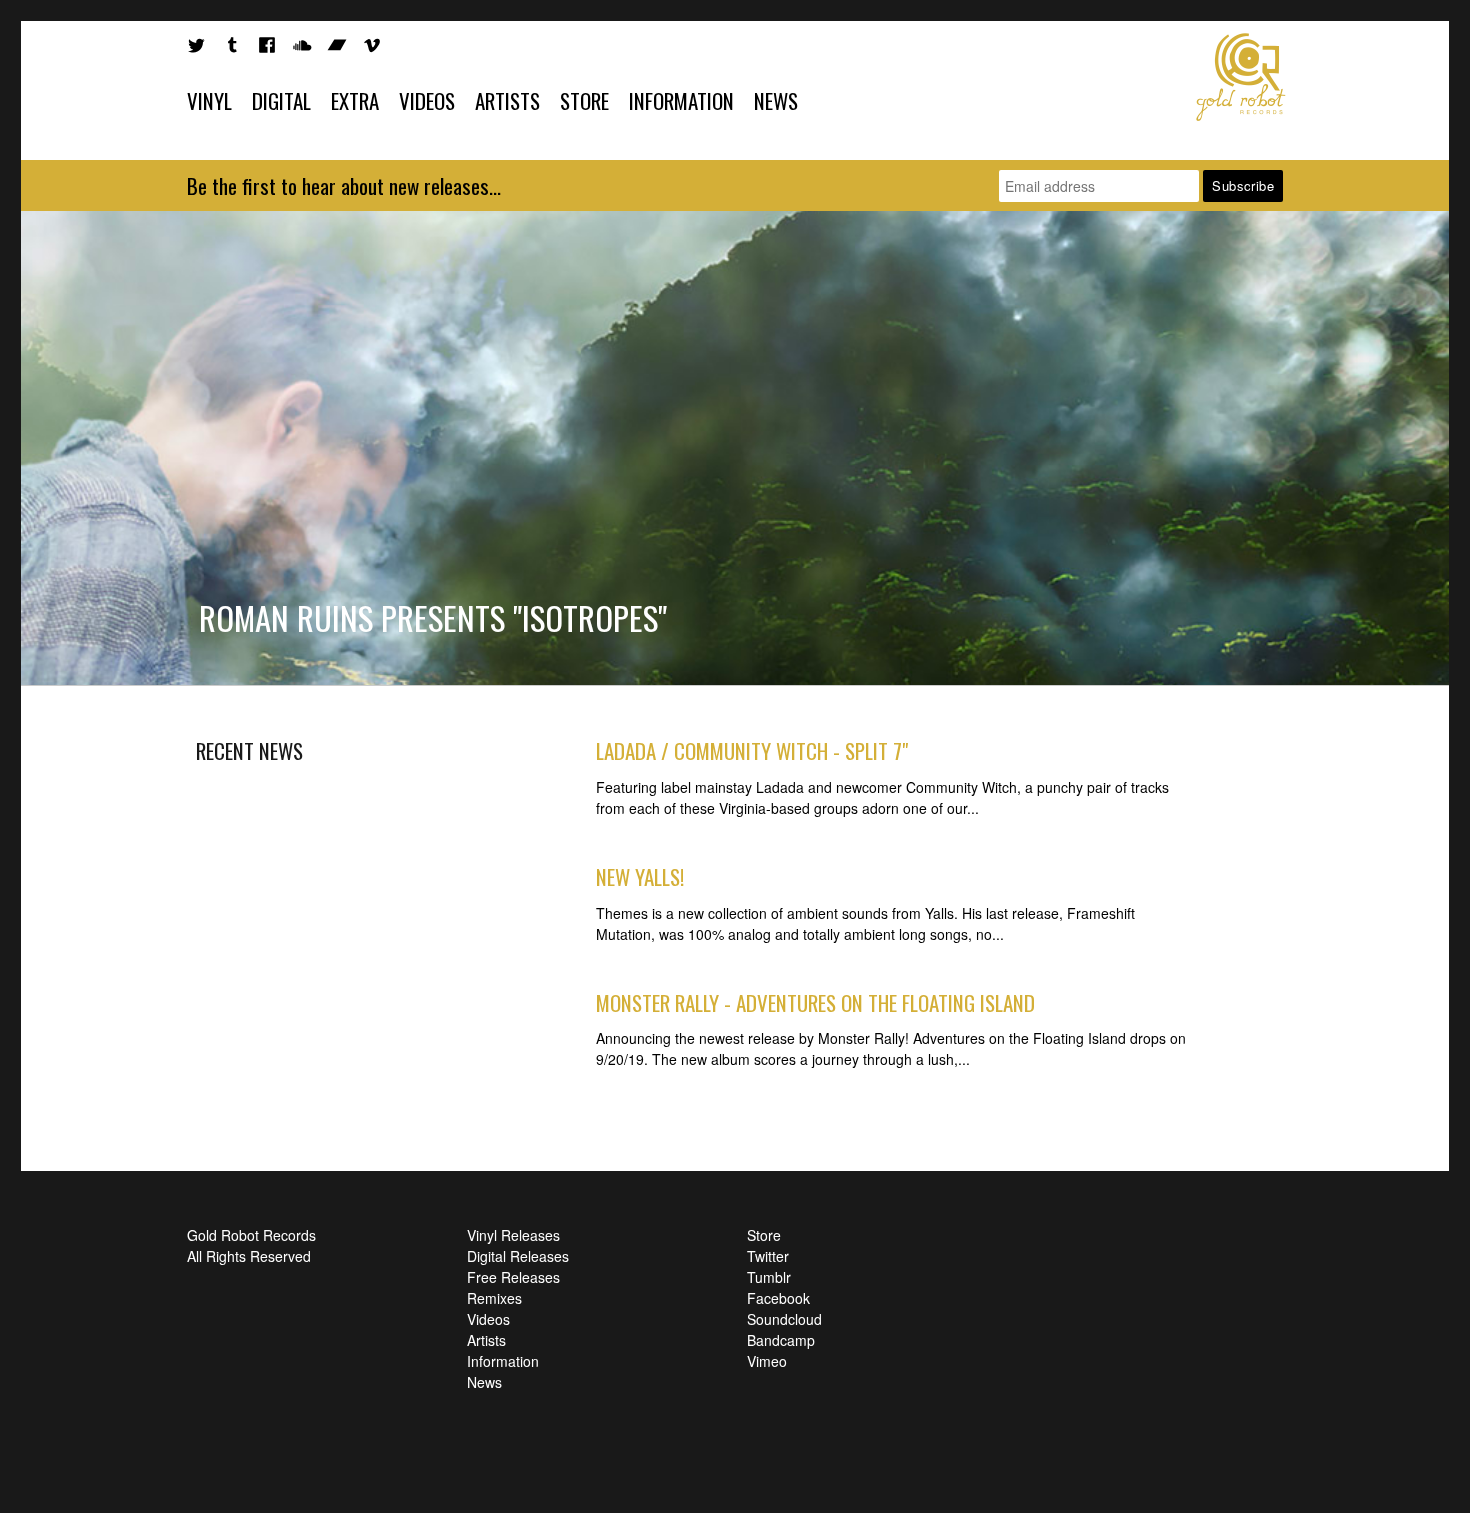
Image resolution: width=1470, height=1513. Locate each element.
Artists (507, 100)
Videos (427, 100)
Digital (281, 100)
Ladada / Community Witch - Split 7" (752, 750)
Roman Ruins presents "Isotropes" (433, 617)
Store (584, 100)
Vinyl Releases (513, 1235)
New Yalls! (640, 876)
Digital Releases (518, 1256)
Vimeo (767, 1361)
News (776, 100)
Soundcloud (784, 1319)
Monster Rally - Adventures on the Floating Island (815, 1002)
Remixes (494, 1298)
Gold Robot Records (1241, 77)
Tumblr (769, 1277)
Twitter (768, 1256)
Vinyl (209, 100)
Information (681, 100)
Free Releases (513, 1277)
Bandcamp (781, 1340)
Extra (355, 100)
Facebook (778, 1298)
